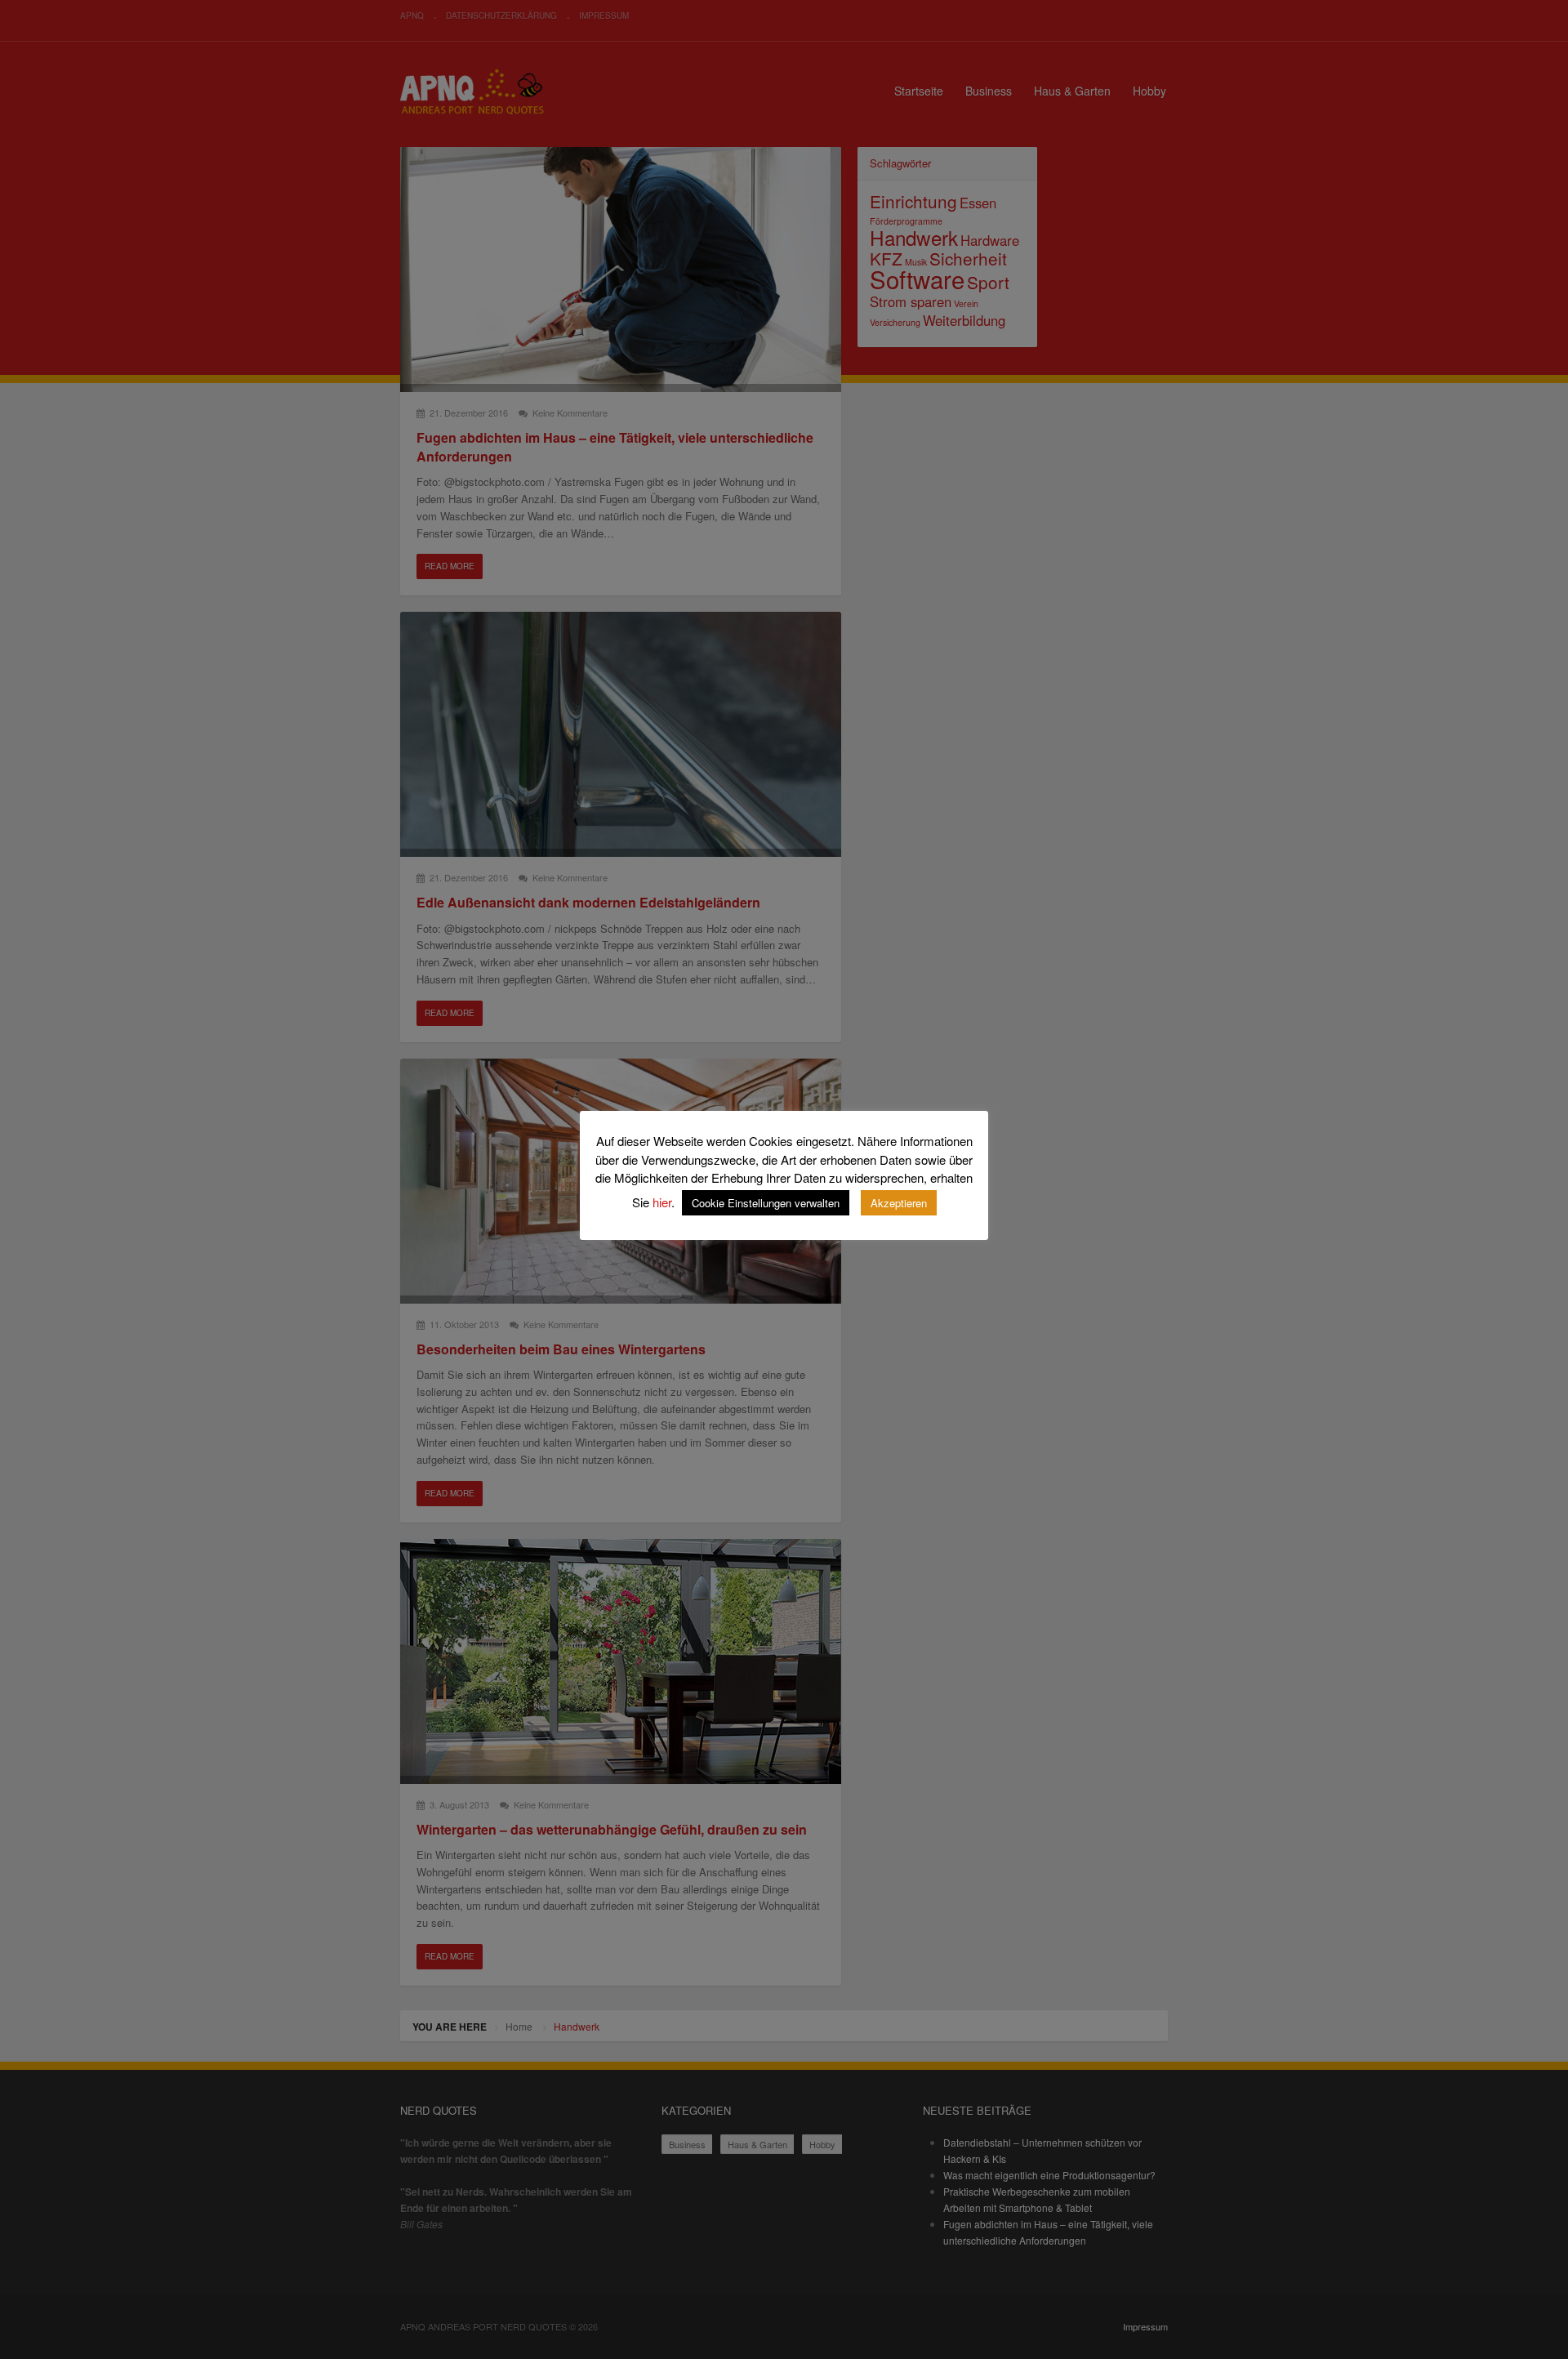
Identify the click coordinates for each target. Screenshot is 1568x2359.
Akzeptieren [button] (899, 1203)
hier (662, 1202)
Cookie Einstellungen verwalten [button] (766, 1203)
